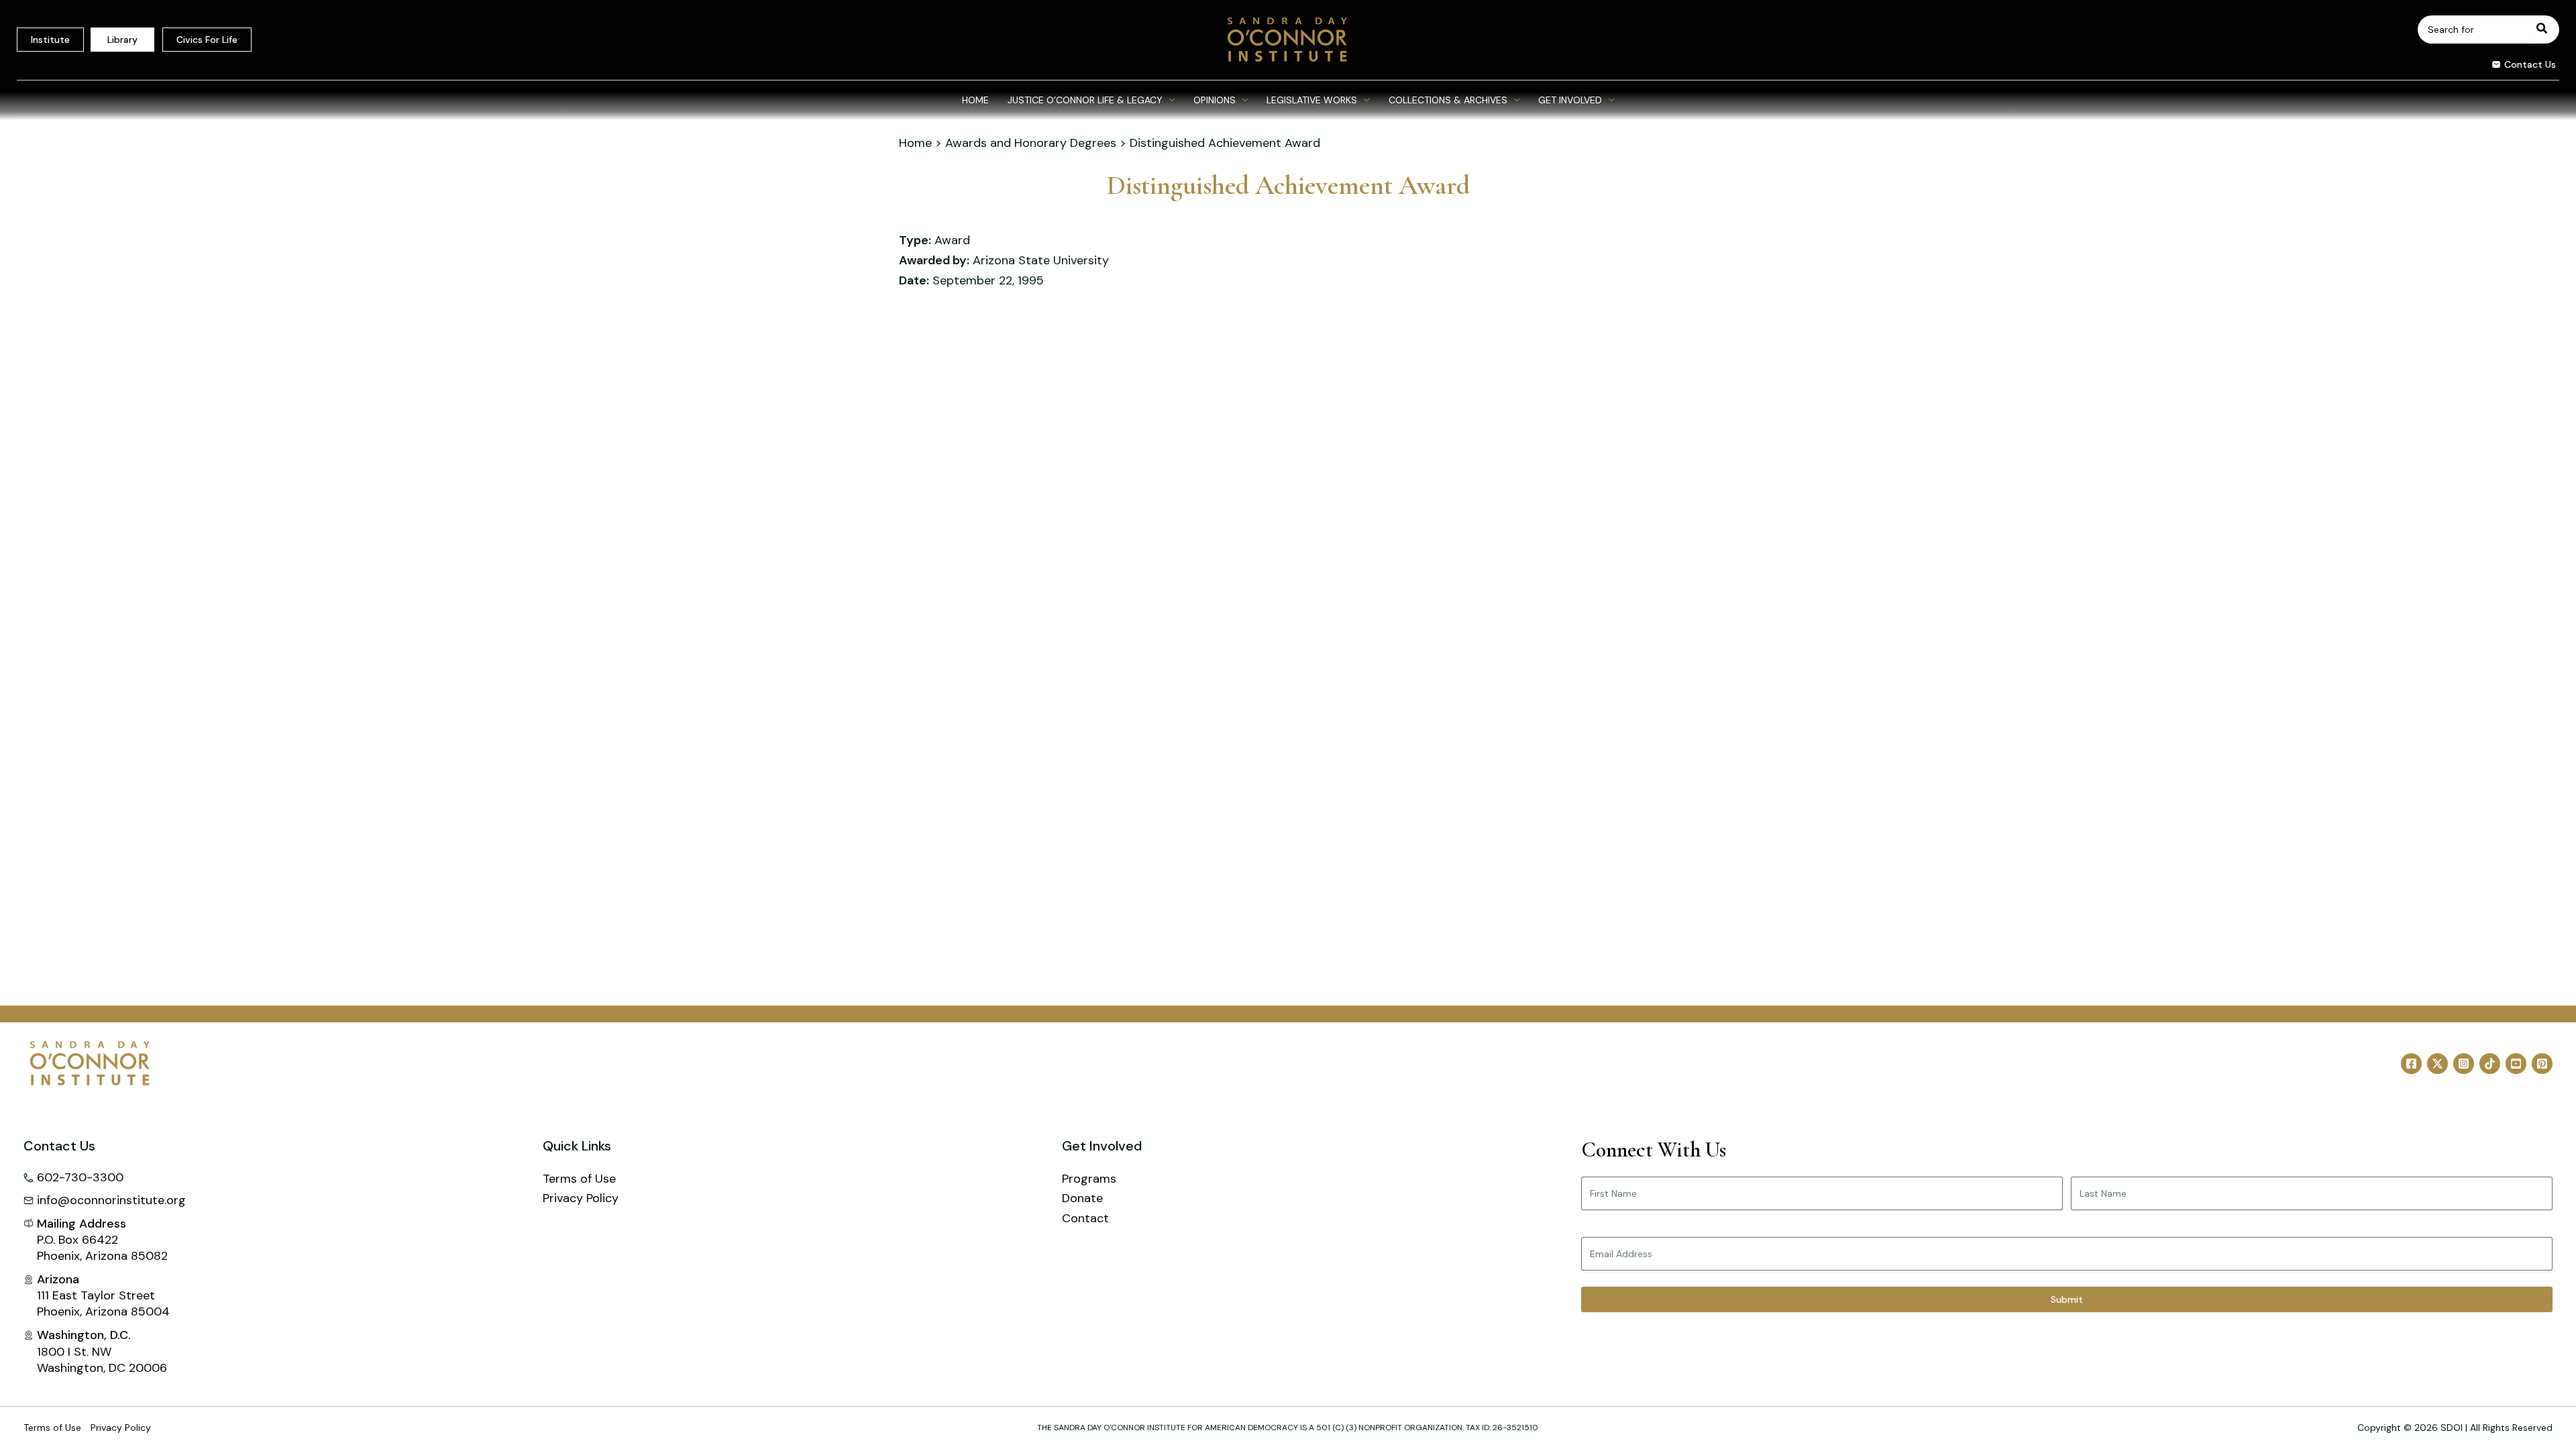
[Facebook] (2411, 1064)
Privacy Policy (581, 1198)
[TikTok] (2490, 1064)
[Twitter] (2437, 1064)
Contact (1085, 1218)
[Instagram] (2464, 1064)
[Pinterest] (2542, 1064)
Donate (1082, 1198)
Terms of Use (579, 1179)
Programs (1089, 1179)
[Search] (2542, 30)
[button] (2519, 66)
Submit (2067, 1299)
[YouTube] (2516, 1064)
